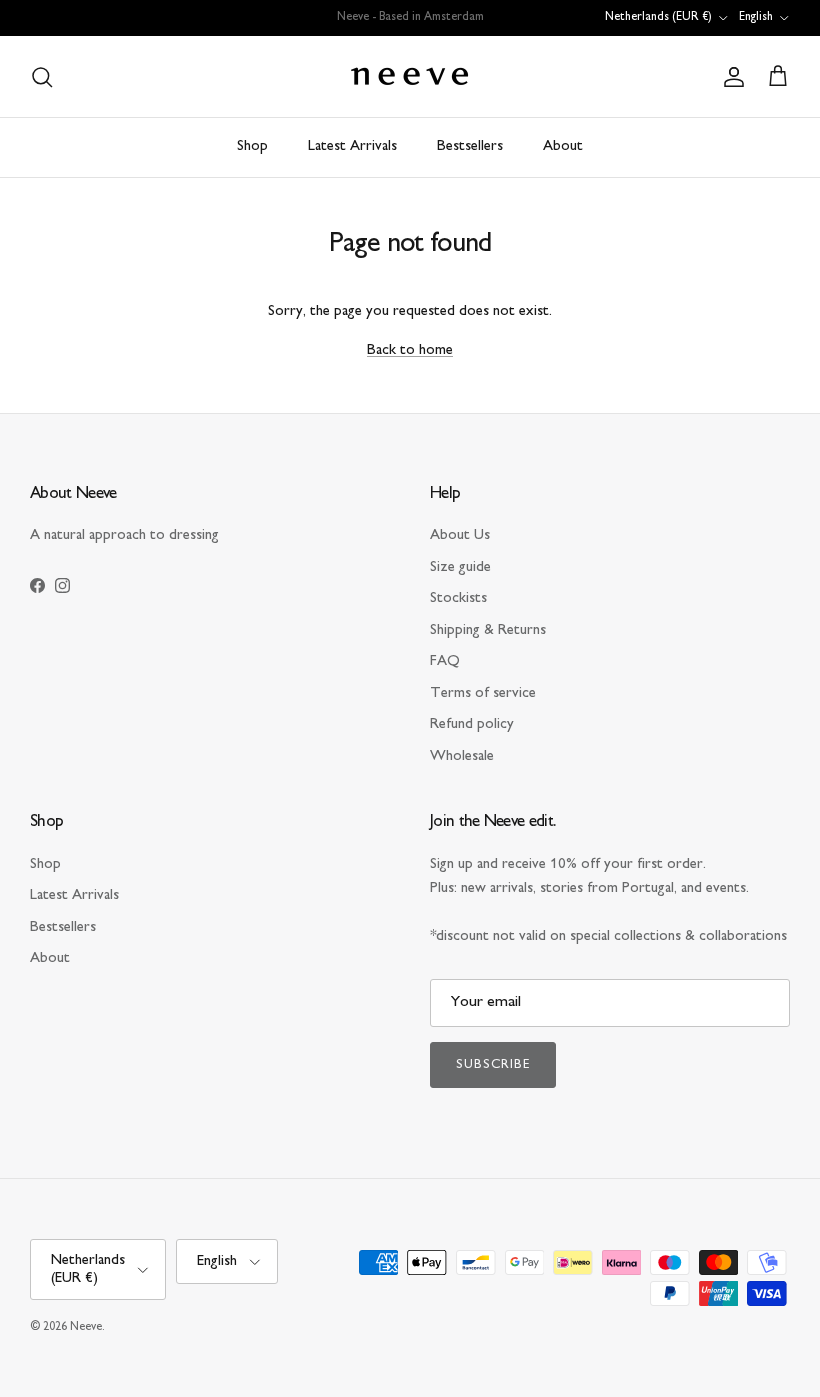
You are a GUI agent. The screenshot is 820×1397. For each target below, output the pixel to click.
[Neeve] (410, 76)
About (563, 146)
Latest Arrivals (352, 146)
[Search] (42, 77)
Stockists (458, 598)
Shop (252, 146)
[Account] (730, 77)
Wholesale (462, 756)
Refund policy (472, 724)
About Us (460, 535)
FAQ (445, 661)
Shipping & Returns (488, 630)
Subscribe (493, 1065)
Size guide (460, 567)
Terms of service (483, 693)
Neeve (86, 1327)
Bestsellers (470, 146)
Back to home (410, 350)
